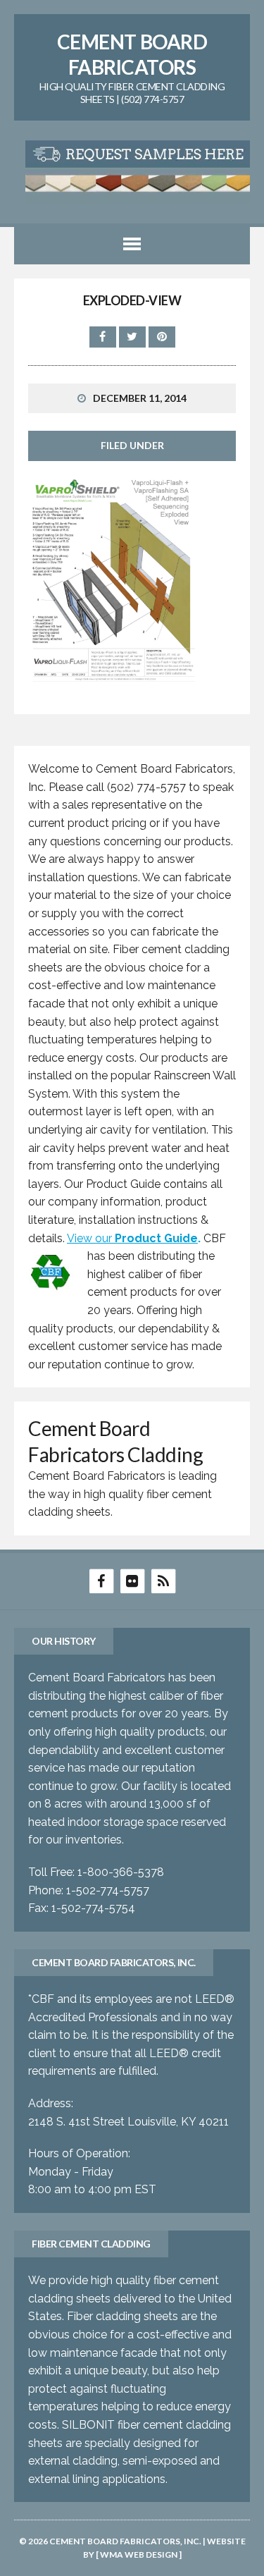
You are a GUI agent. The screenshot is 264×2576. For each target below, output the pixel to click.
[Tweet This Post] (134, 337)
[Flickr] (132, 1580)
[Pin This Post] (162, 337)
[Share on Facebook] (104, 337)
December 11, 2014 (140, 398)
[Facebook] (101, 1580)
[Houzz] (163, 1580)
